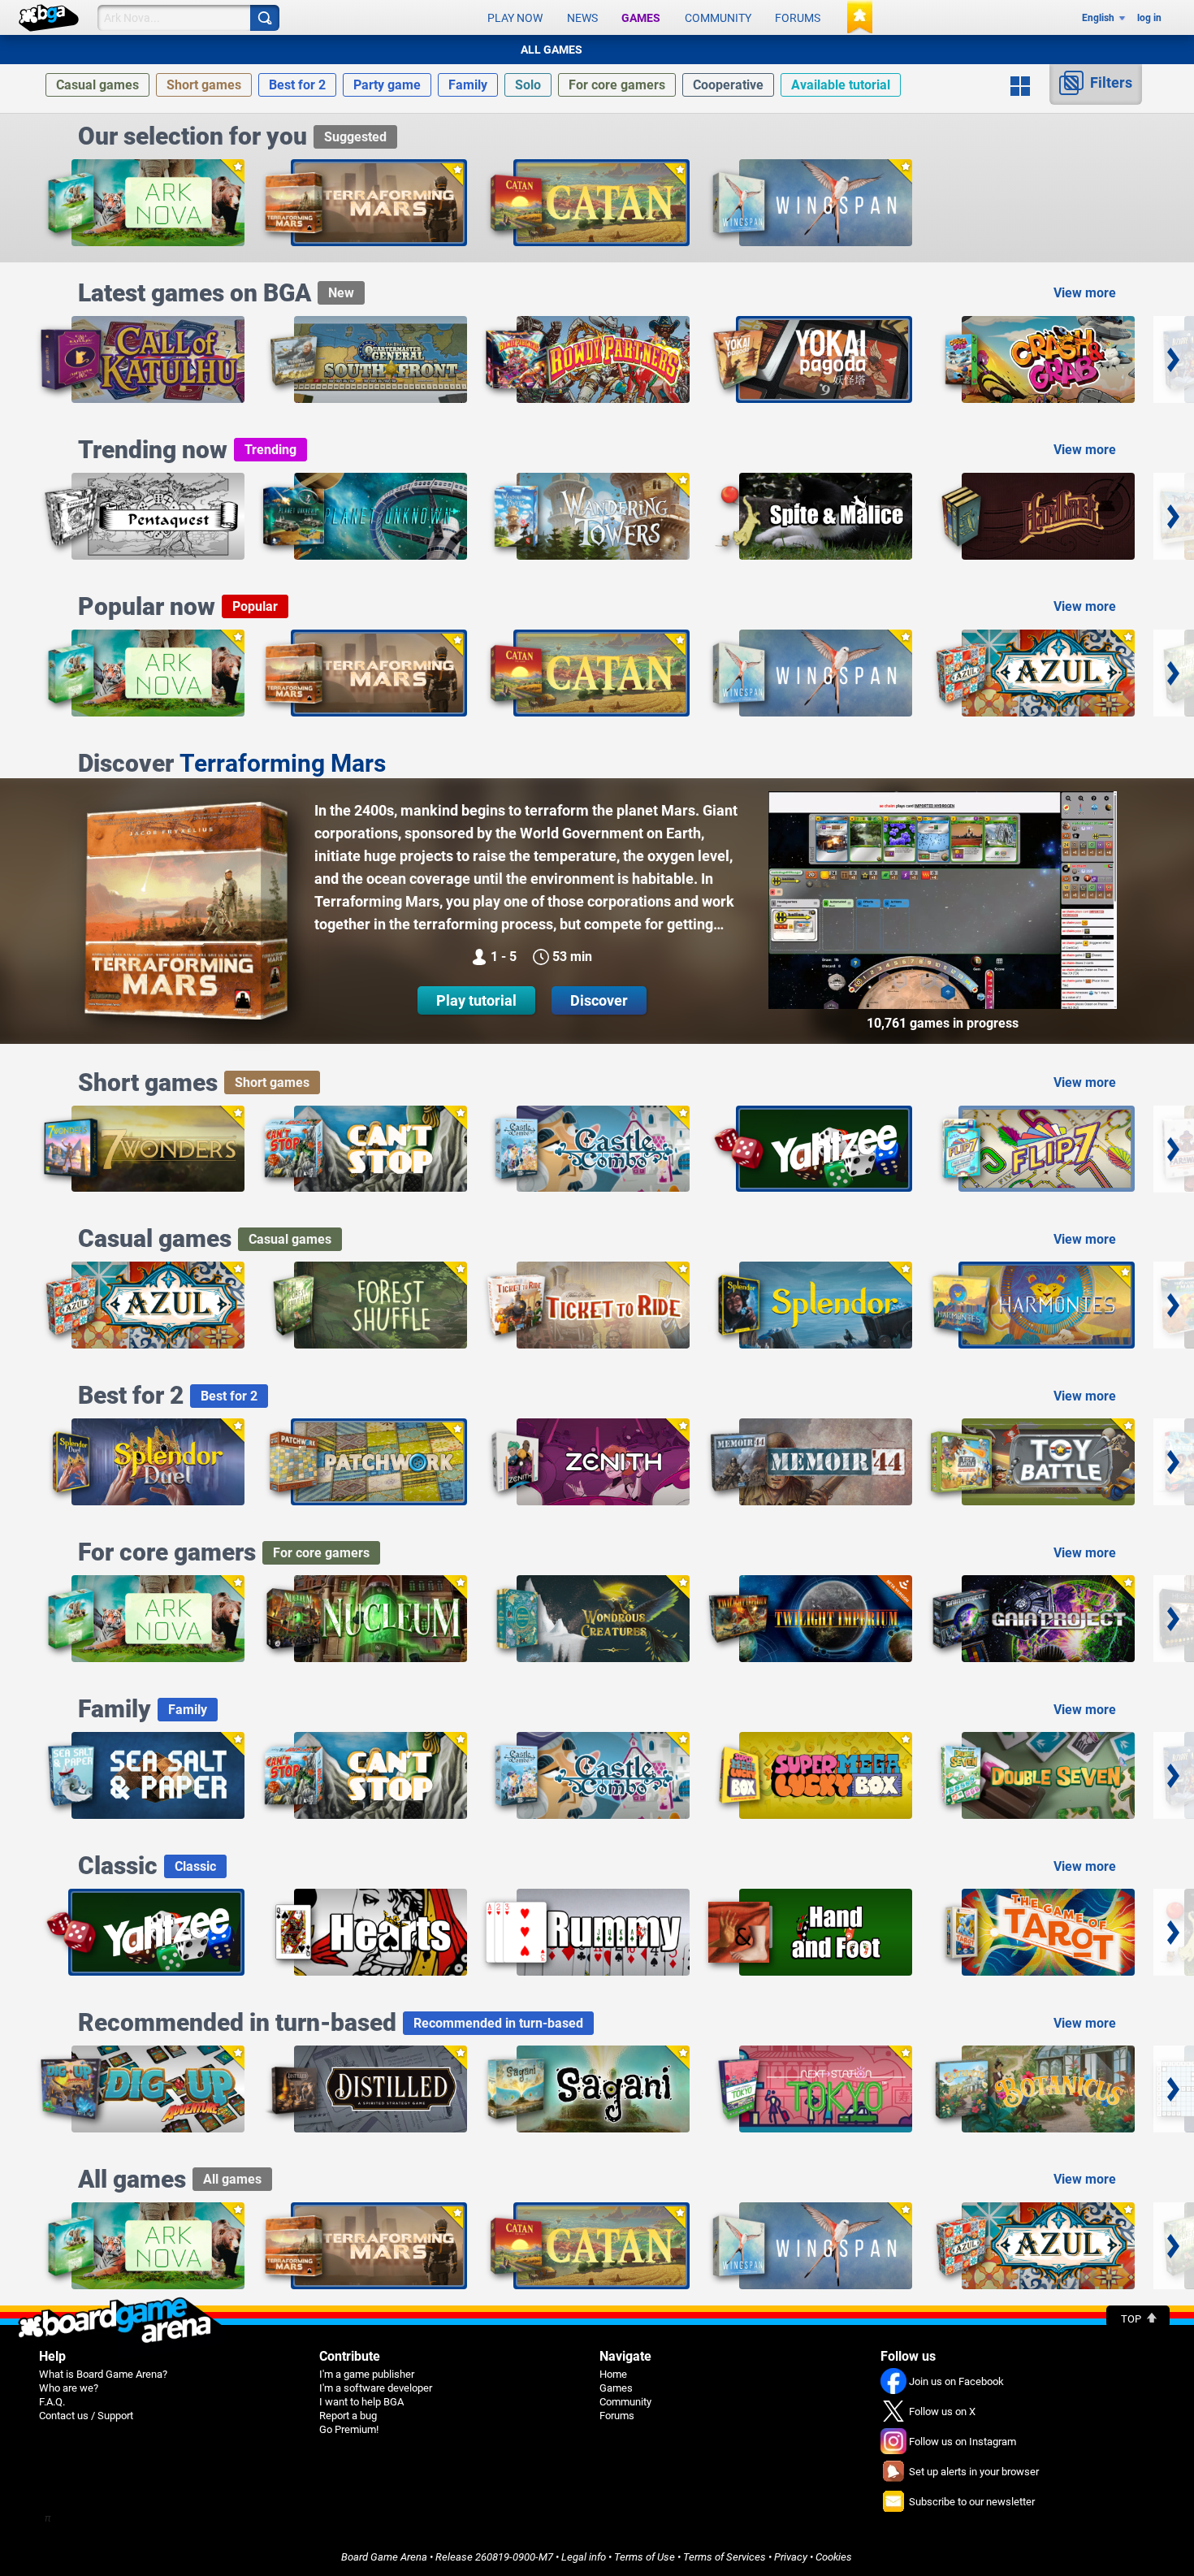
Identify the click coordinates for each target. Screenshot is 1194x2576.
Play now (515, 18)
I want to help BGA (361, 2402)
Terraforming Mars (283, 763)
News (582, 18)
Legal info (584, 2557)
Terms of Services (725, 2557)
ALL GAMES (552, 50)
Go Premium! (349, 2429)
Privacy (791, 2557)
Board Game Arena (384, 2557)
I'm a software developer (376, 2388)
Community (718, 18)
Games (641, 18)
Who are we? (69, 2388)
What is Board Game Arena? (103, 2374)
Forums (798, 18)
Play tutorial (476, 1000)
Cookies (834, 2557)
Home (613, 2374)
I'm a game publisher (367, 2374)
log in (1149, 18)
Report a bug (348, 2416)
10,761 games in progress (943, 1023)
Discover (599, 1000)
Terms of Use (645, 2557)
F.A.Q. (52, 2402)
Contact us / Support (86, 2416)
